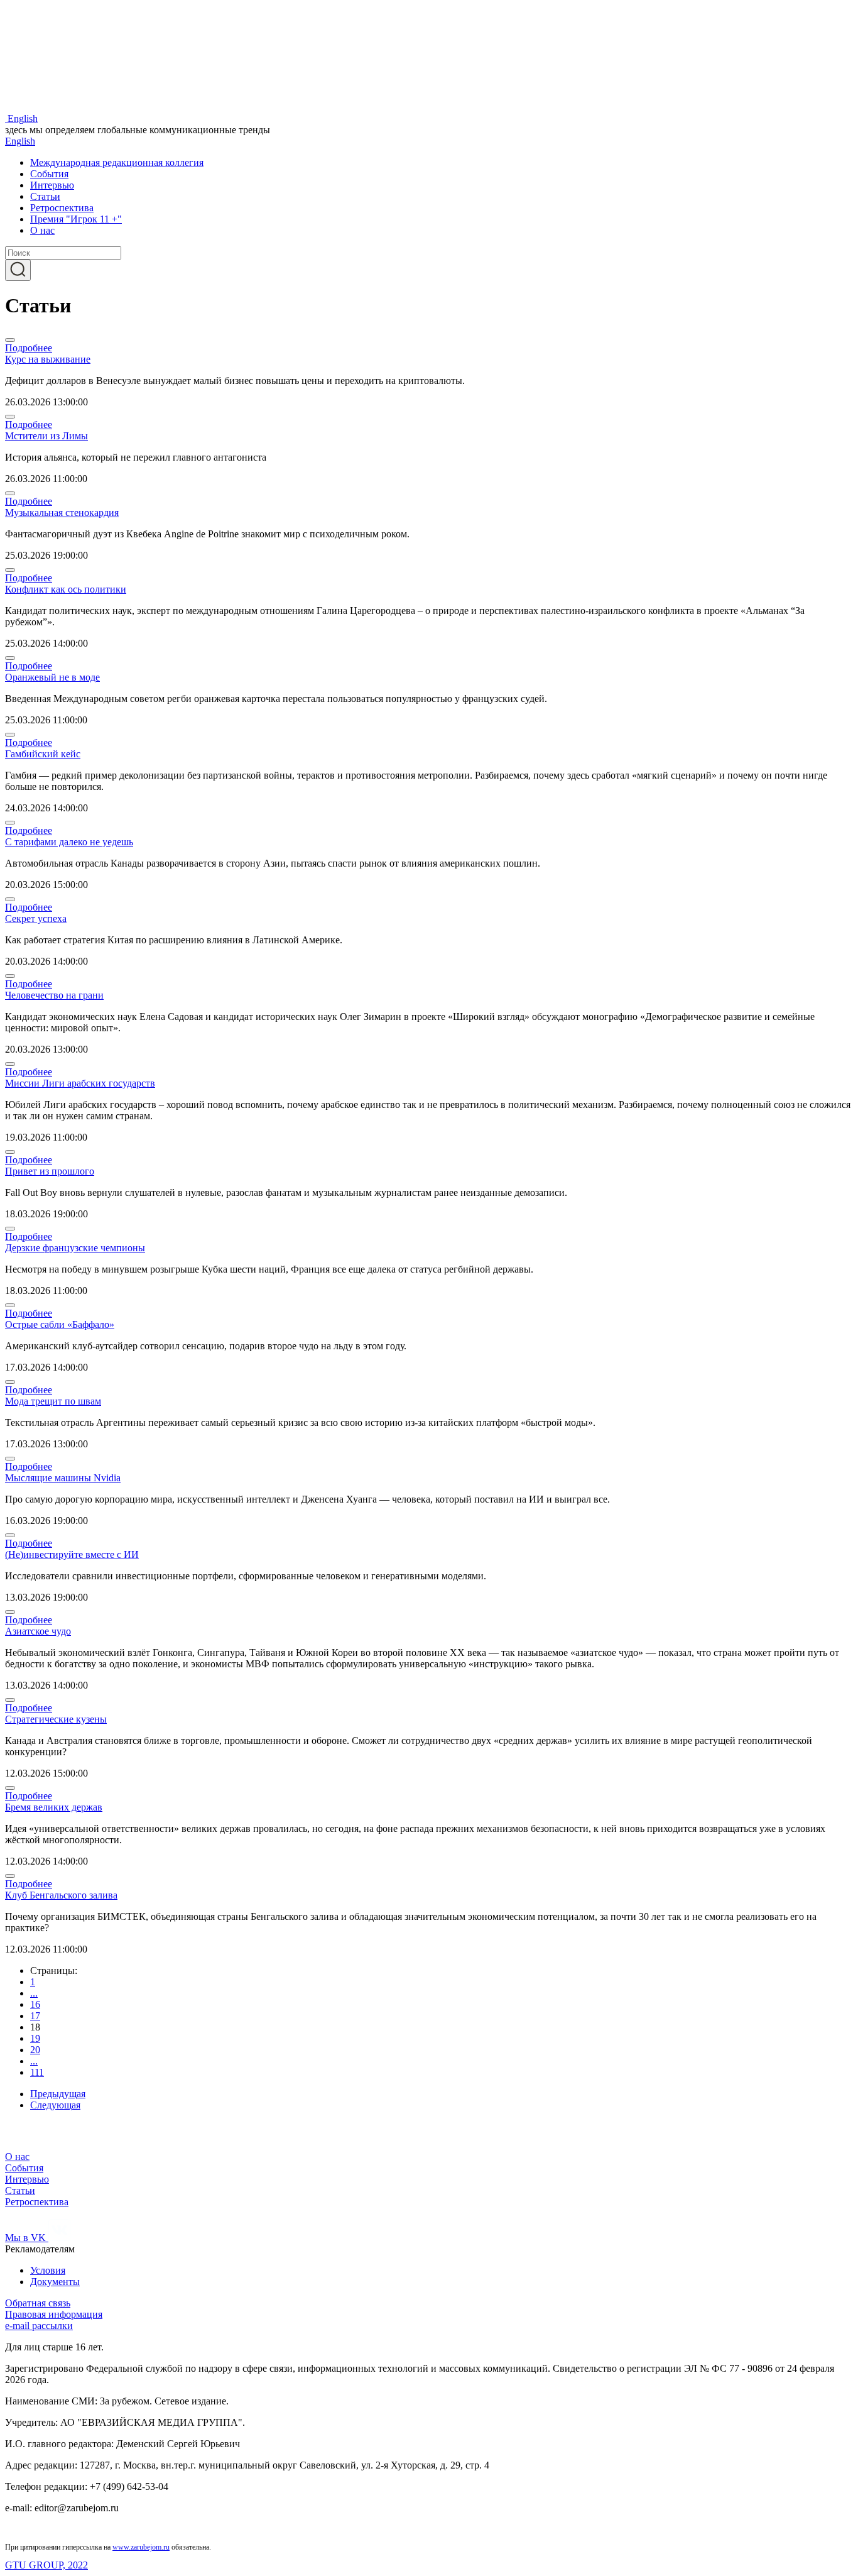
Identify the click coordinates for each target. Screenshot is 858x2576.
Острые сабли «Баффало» (60, 1324)
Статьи (45, 196)
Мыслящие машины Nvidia (63, 1478)
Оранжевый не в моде (52, 677)
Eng (23, 118)
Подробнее (29, 348)
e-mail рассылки (39, 2326)
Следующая (55, 2105)
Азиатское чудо (38, 1631)
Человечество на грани (54, 995)
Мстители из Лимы (46, 436)
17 (35, 2016)
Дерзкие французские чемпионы (75, 1248)
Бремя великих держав (54, 1807)
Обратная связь (38, 2303)
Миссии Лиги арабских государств (80, 1083)
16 (35, 2004)
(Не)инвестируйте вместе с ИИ (72, 1554)
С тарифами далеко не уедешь (69, 842)
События (49, 174)
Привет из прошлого (50, 1171)
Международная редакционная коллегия (117, 162)
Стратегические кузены (56, 1719)
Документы (55, 2282)
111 (37, 2072)
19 (35, 2038)
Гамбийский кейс (43, 754)
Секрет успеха (36, 918)
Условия (48, 2270)
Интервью (52, 185)
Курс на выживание (48, 359)
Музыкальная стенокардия (62, 512)
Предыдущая (58, 2094)
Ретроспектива (62, 208)
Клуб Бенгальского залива (61, 1895)
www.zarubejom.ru (141, 2547)
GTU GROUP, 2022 (46, 2565)
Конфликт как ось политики (66, 589)
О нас (42, 230)
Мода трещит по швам (53, 1401)
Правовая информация (54, 2314)
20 (35, 2050)
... (34, 1993)
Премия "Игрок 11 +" (76, 219)
